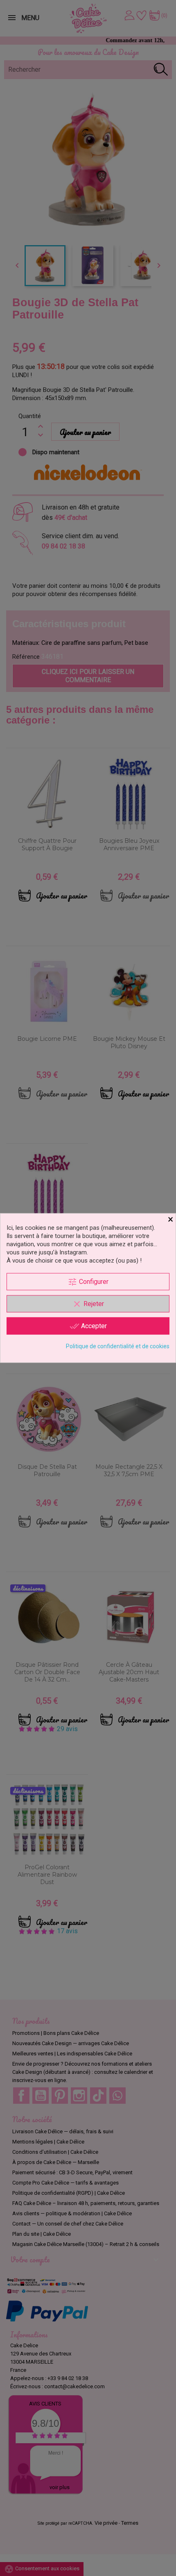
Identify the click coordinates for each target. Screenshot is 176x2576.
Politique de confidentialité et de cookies (118, 1346)
